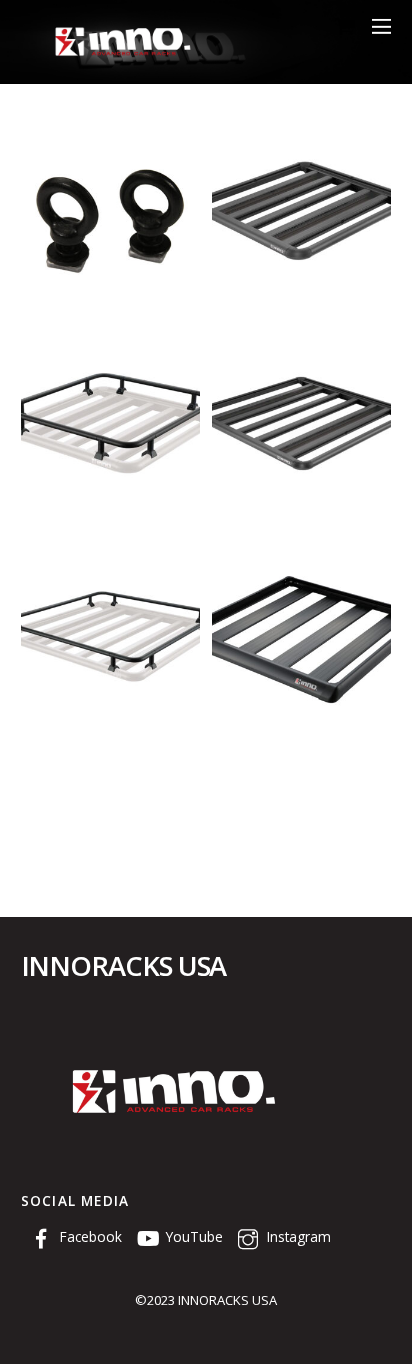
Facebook (89, 1236)
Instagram (297, 1236)
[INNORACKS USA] (121, 57)
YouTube (192, 1236)
